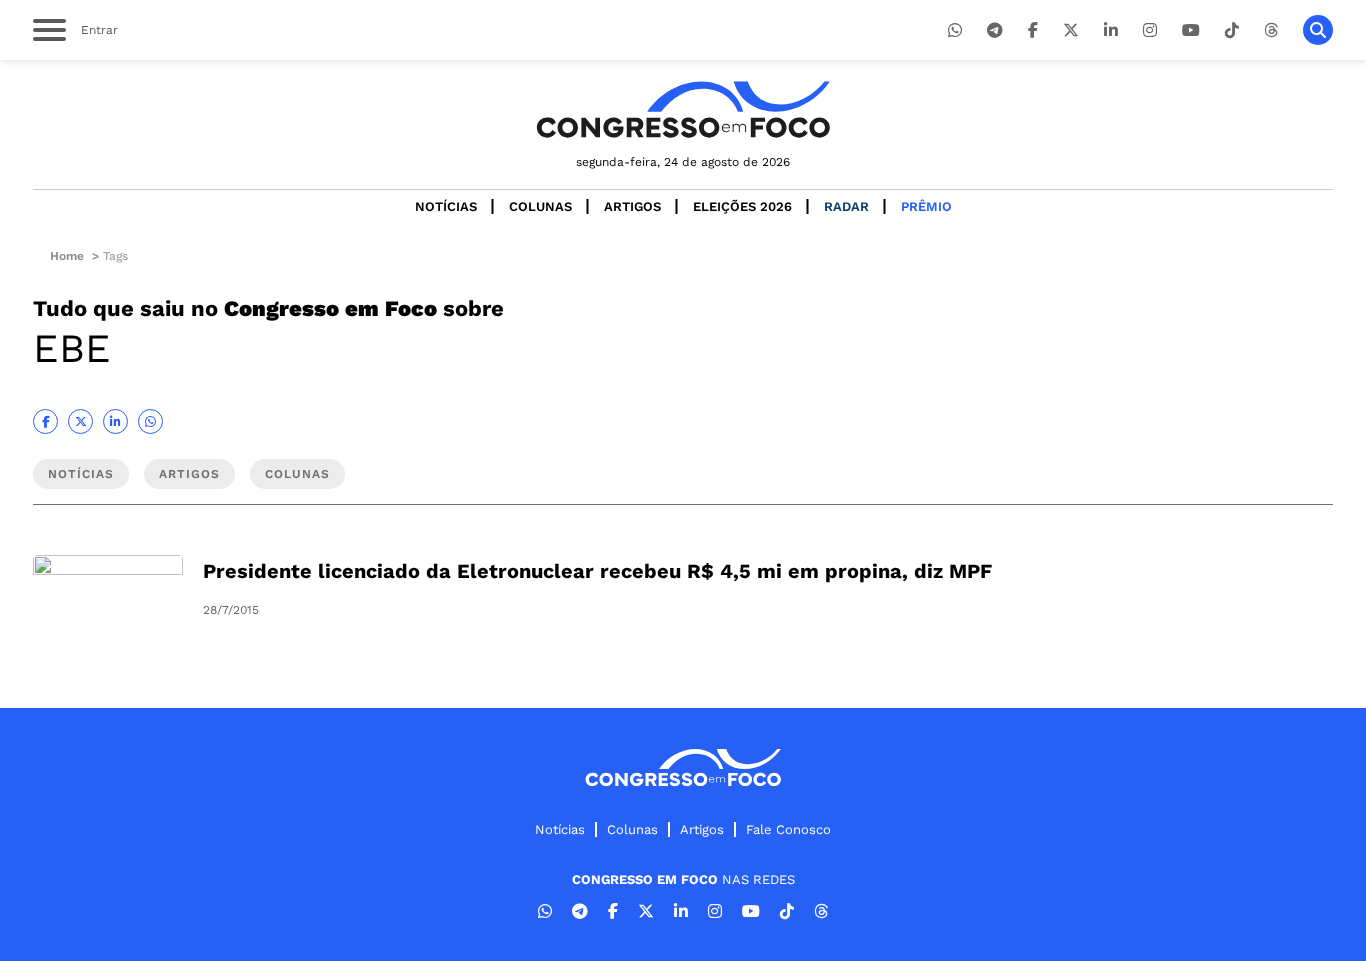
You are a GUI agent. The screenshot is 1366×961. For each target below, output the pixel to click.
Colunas (540, 206)
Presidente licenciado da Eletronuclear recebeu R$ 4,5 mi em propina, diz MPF (597, 571)
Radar (846, 206)
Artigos (632, 206)
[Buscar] (1318, 30)
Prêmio (926, 206)
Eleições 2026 (742, 206)
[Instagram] (1150, 30)
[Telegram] (995, 30)
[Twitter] (1071, 30)
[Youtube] (1191, 30)
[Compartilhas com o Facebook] (45, 421)
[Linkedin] (1111, 30)
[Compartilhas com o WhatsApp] (150, 421)
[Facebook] (1033, 30)
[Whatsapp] (955, 30)
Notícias (446, 206)
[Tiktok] (1232, 30)
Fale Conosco (788, 829)
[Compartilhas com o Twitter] (80, 421)
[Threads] (1271, 30)
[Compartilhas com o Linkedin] (115, 421)
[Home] (683, 109)
